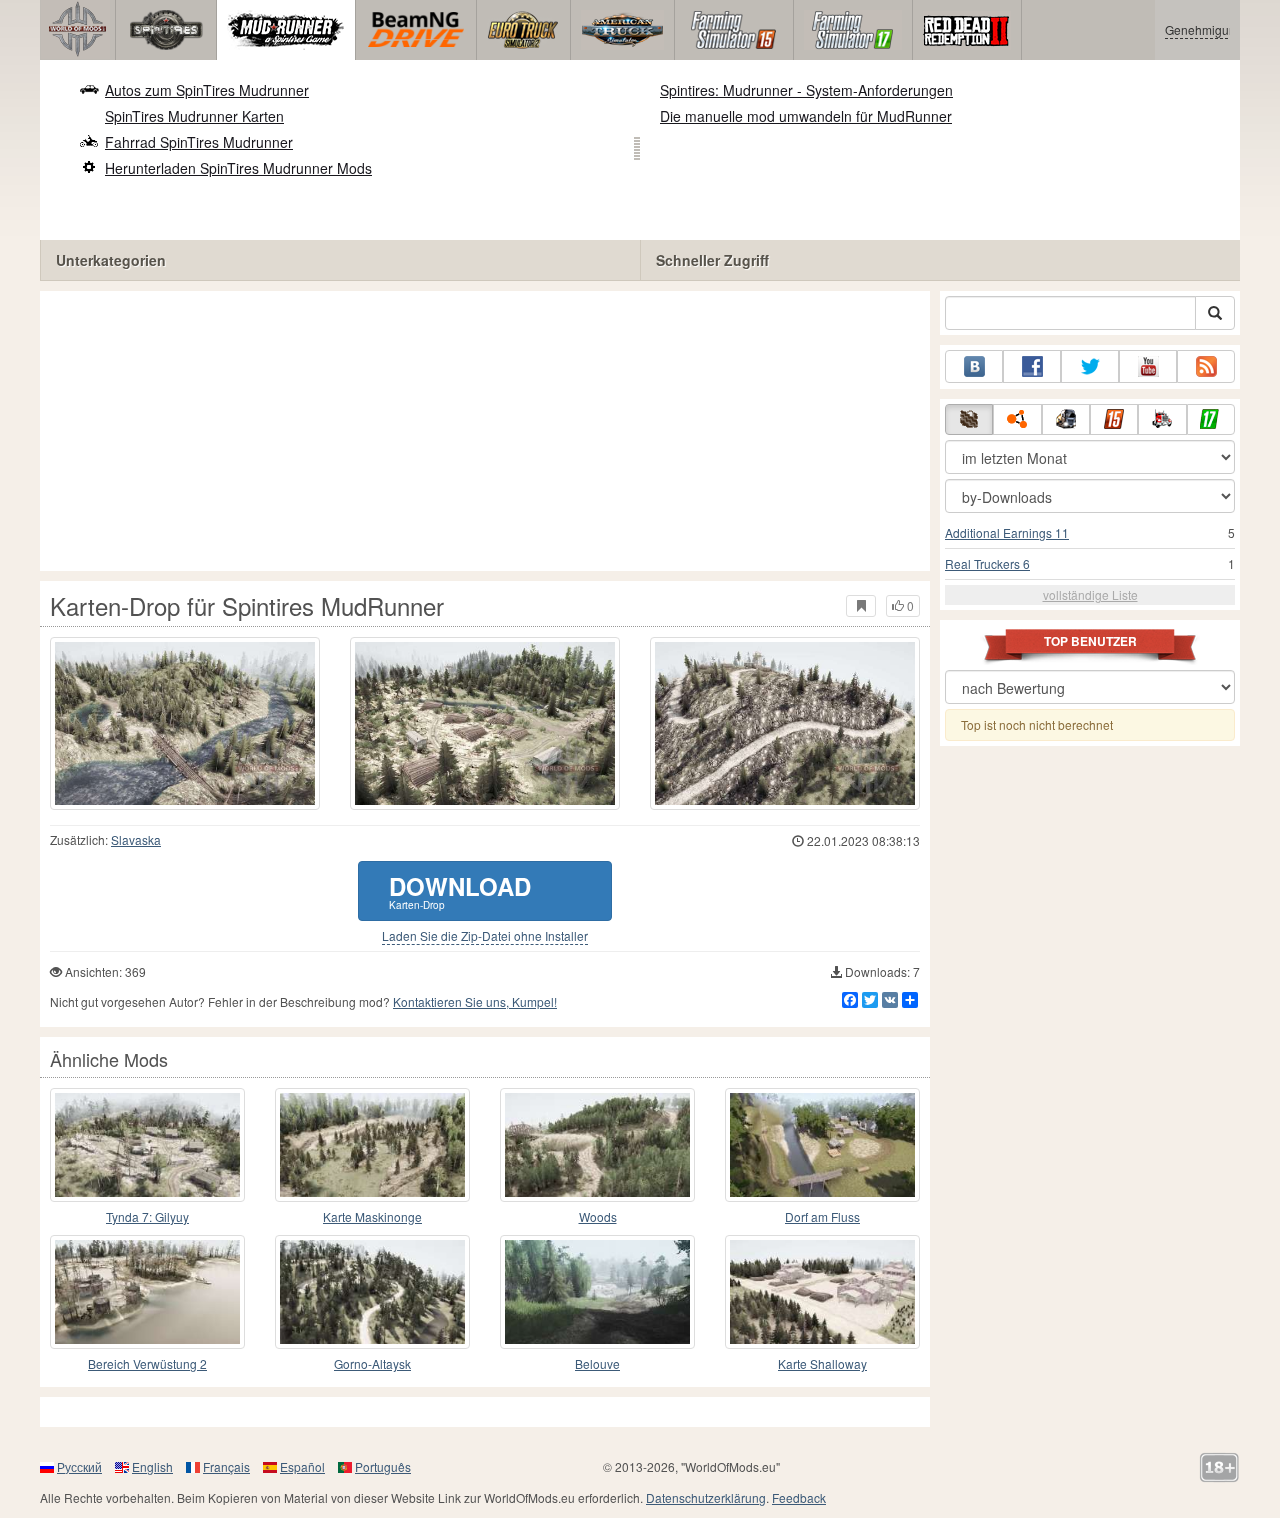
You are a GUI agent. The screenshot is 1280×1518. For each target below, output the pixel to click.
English (152, 1466)
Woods (598, 1216)
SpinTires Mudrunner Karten (194, 116)
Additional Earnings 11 (1007, 532)
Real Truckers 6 (987, 563)
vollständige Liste (1090, 594)
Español (302, 1466)
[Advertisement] (485, 431)
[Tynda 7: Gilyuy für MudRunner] (147, 1145)
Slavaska (136, 839)
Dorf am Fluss (822, 1216)
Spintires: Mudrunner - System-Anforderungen (806, 90)
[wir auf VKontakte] (974, 366)
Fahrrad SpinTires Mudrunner (199, 142)
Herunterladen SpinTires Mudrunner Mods (238, 168)
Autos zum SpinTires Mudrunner (207, 90)
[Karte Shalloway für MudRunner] (822, 1292)
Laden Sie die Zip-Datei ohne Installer (485, 936)
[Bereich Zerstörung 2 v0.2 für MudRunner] (147, 1292)
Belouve (597, 1363)
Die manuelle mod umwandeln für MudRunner (806, 116)
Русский (79, 1466)
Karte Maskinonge (372, 1216)
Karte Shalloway (822, 1363)
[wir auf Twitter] (1090, 366)
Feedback (799, 1497)
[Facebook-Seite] (1032, 366)
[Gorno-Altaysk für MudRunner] (372, 1292)
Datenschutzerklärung (706, 1497)
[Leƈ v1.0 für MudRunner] (597, 1145)
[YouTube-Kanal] (1148, 366)
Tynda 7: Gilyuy (147, 1216)
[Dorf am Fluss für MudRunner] (822, 1145)
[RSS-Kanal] (1206, 366)
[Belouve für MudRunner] (597, 1292)
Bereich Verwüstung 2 (147, 1363)
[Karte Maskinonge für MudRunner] (372, 1145)
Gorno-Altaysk (372, 1363)
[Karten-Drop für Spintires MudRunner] (185, 723)
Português (383, 1466)
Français (226, 1466)
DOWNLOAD (460, 890)
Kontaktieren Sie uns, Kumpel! (475, 1001)
